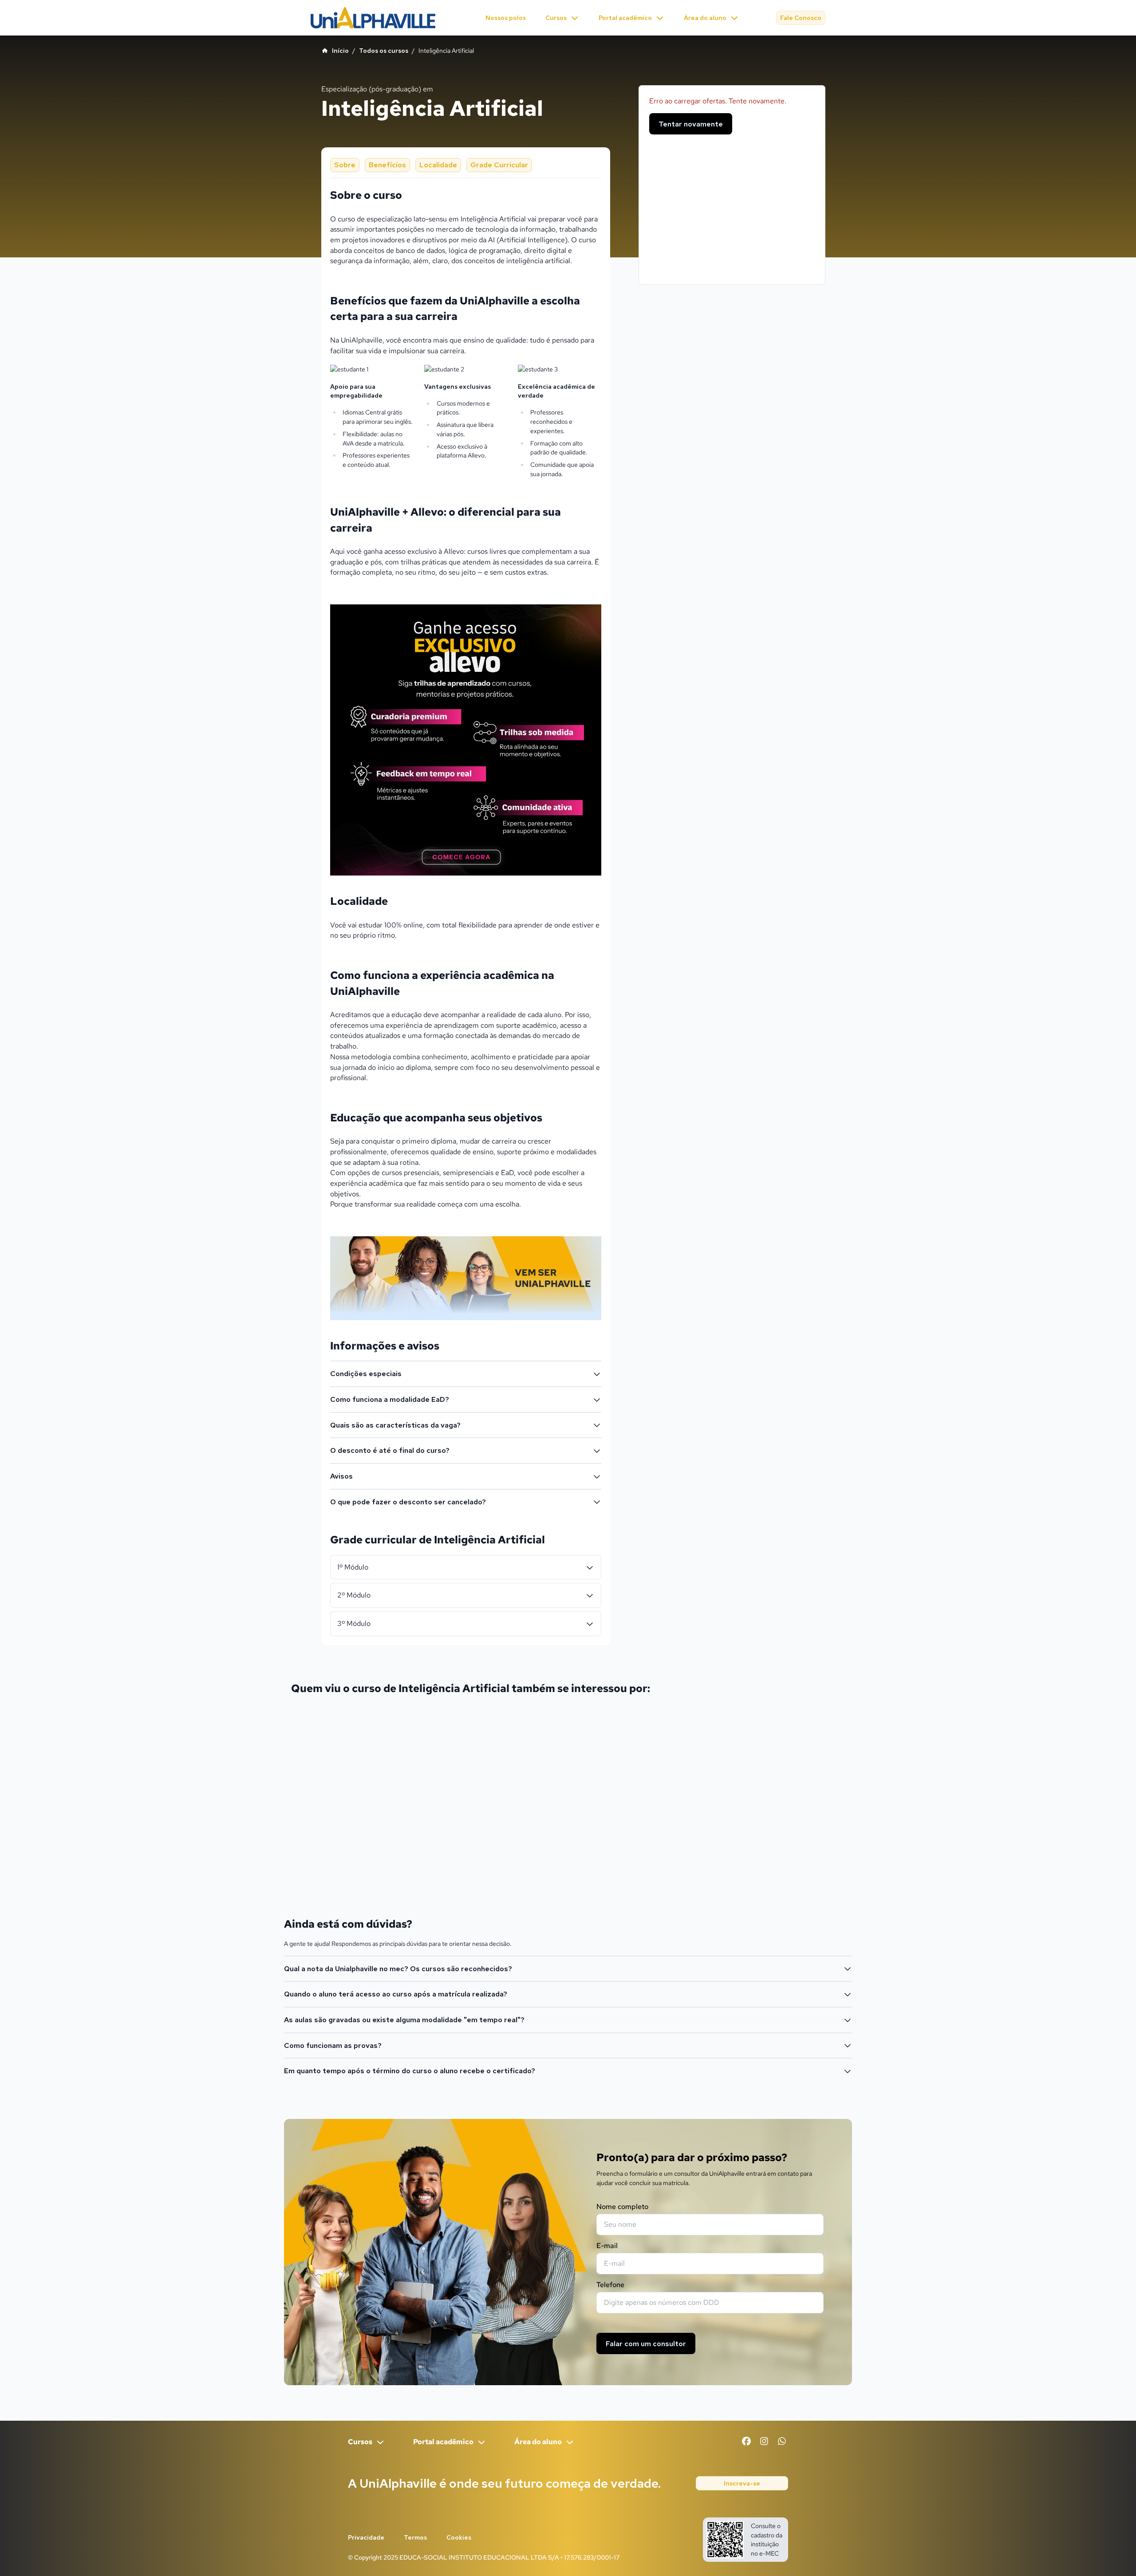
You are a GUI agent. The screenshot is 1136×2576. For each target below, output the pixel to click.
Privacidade (366, 2537)
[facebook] (746, 2441)
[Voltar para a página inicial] (373, 18)
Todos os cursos (384, 51)
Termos (415, 2537)
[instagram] (764, 2441)
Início (340, 51)
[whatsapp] (782, 2441)
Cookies (459, 2537)
